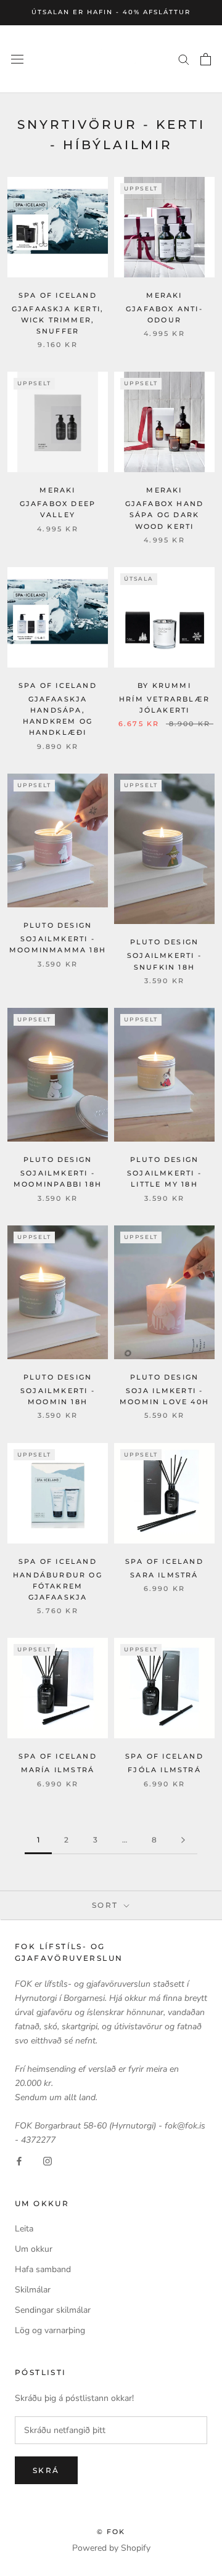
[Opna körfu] (206, 59)
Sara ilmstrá (164, 1575)
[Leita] (184, 59)
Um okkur (34, 2249)
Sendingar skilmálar (53, 2310)
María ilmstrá (58, 1770)
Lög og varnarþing (50, 2330)
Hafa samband (43, 2269)
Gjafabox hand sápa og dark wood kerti (165, 515)
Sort (107, 1905)
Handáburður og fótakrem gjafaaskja (58, 1586)
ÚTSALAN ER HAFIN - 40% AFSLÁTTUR (111, 12)
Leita (24, 2229)
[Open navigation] (17, 59)
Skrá (46, 2470)
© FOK (111, 2532)
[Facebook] (19, 2161)
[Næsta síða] (183, 1840)
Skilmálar (33, 2290)
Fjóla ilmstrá (164, 1770)
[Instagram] (47, 2161)
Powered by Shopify (111, 2548)
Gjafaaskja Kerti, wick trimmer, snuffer (58, 320)
